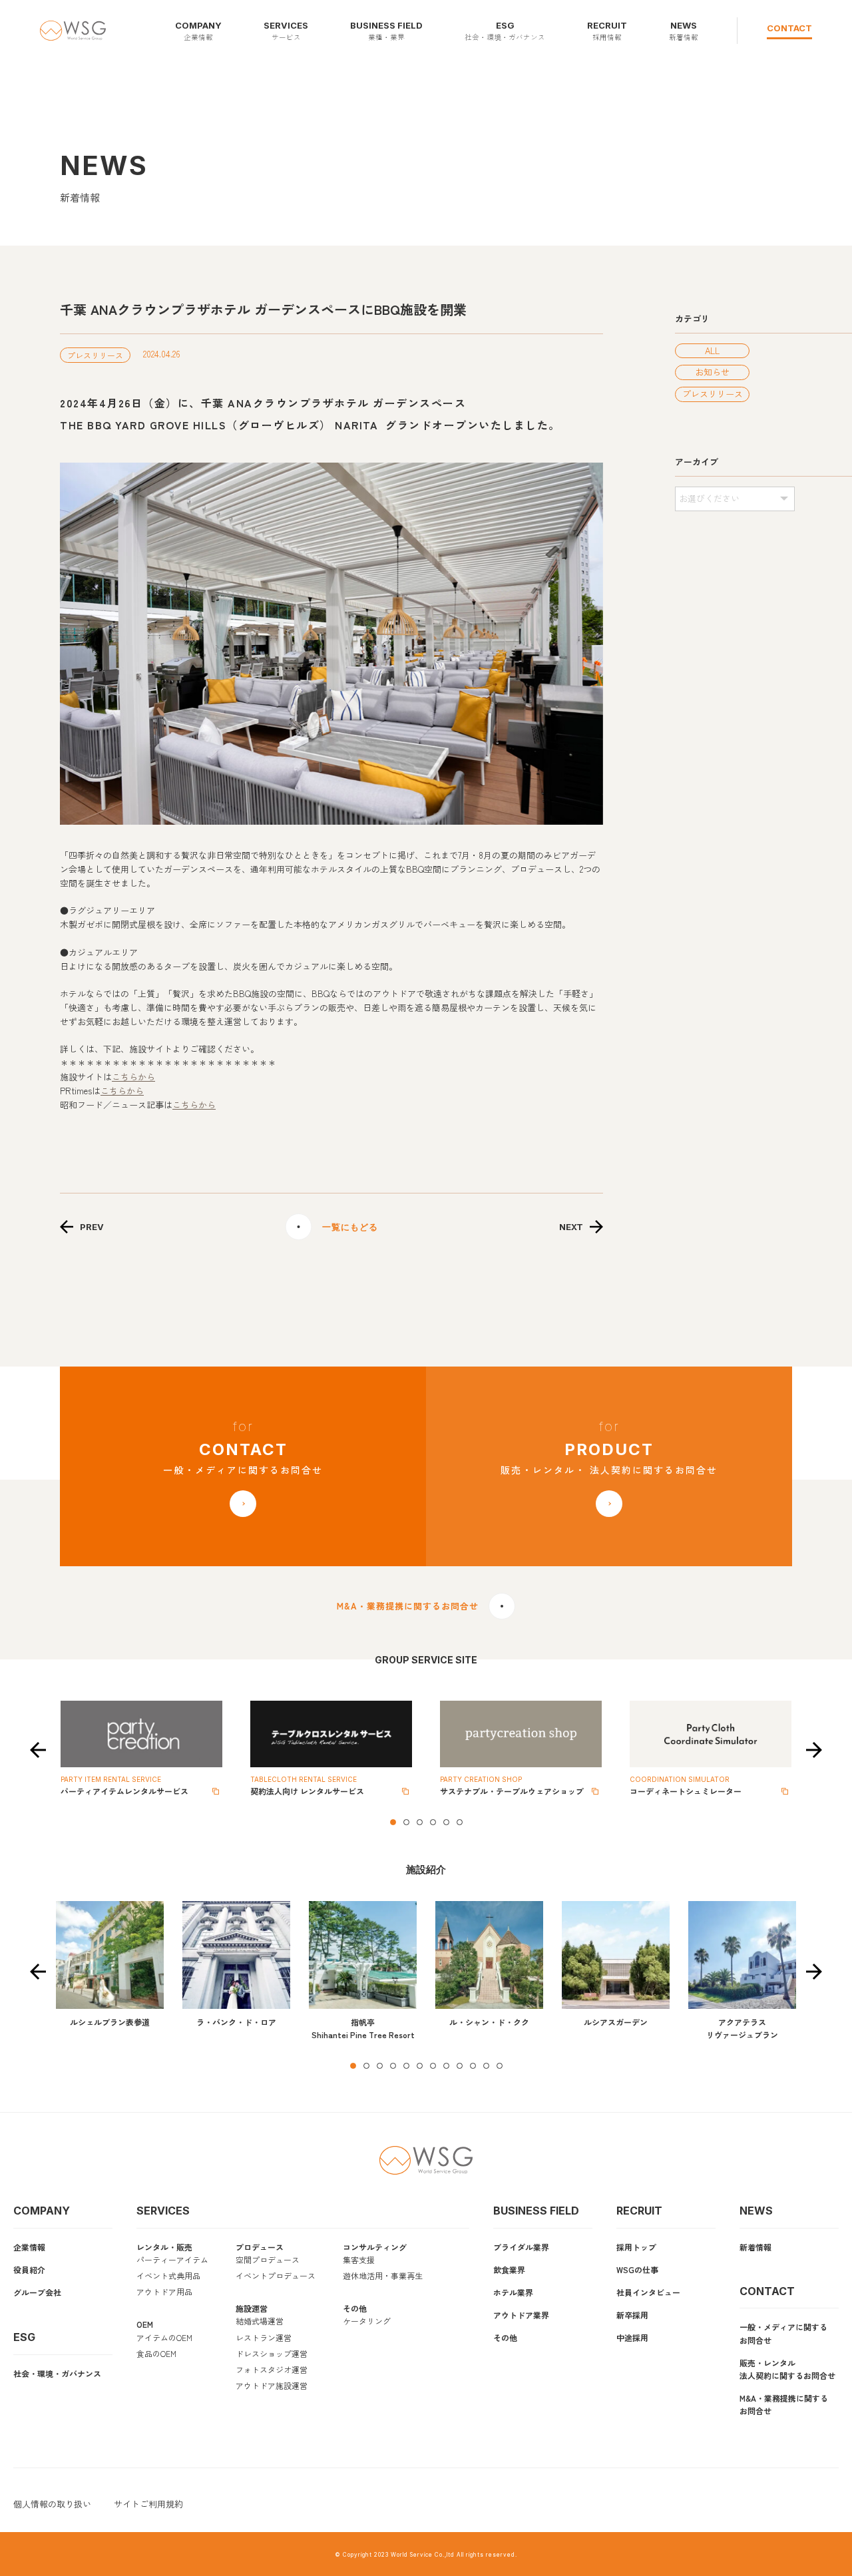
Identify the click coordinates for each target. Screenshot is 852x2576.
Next (814, 1750)
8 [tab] (446, 2065)
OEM (145, 2324)
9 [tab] (459, 2065)
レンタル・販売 (164, 2247)
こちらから (133, 1077)
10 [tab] (473, 2065)
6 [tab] (459, 1822)
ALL (712, 350)
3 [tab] (419, 1822)
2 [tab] (406, 1822)
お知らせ (712, 372)
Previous (38, 1750)
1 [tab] (393, 1822)
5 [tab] (446, 1822)
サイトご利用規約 (148, 2504)
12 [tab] (499, 2065)
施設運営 (252, 2308)
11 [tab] (486, 2065)
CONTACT (789, 28)
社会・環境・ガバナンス (57, 2373)
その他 (355, 2308)
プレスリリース (713, 394)
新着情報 (755, 2247)
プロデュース (260, 2247)
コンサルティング (375, 2247)
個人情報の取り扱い (52, 2504)
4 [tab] (433, 1822)
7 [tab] (433, 2065)
